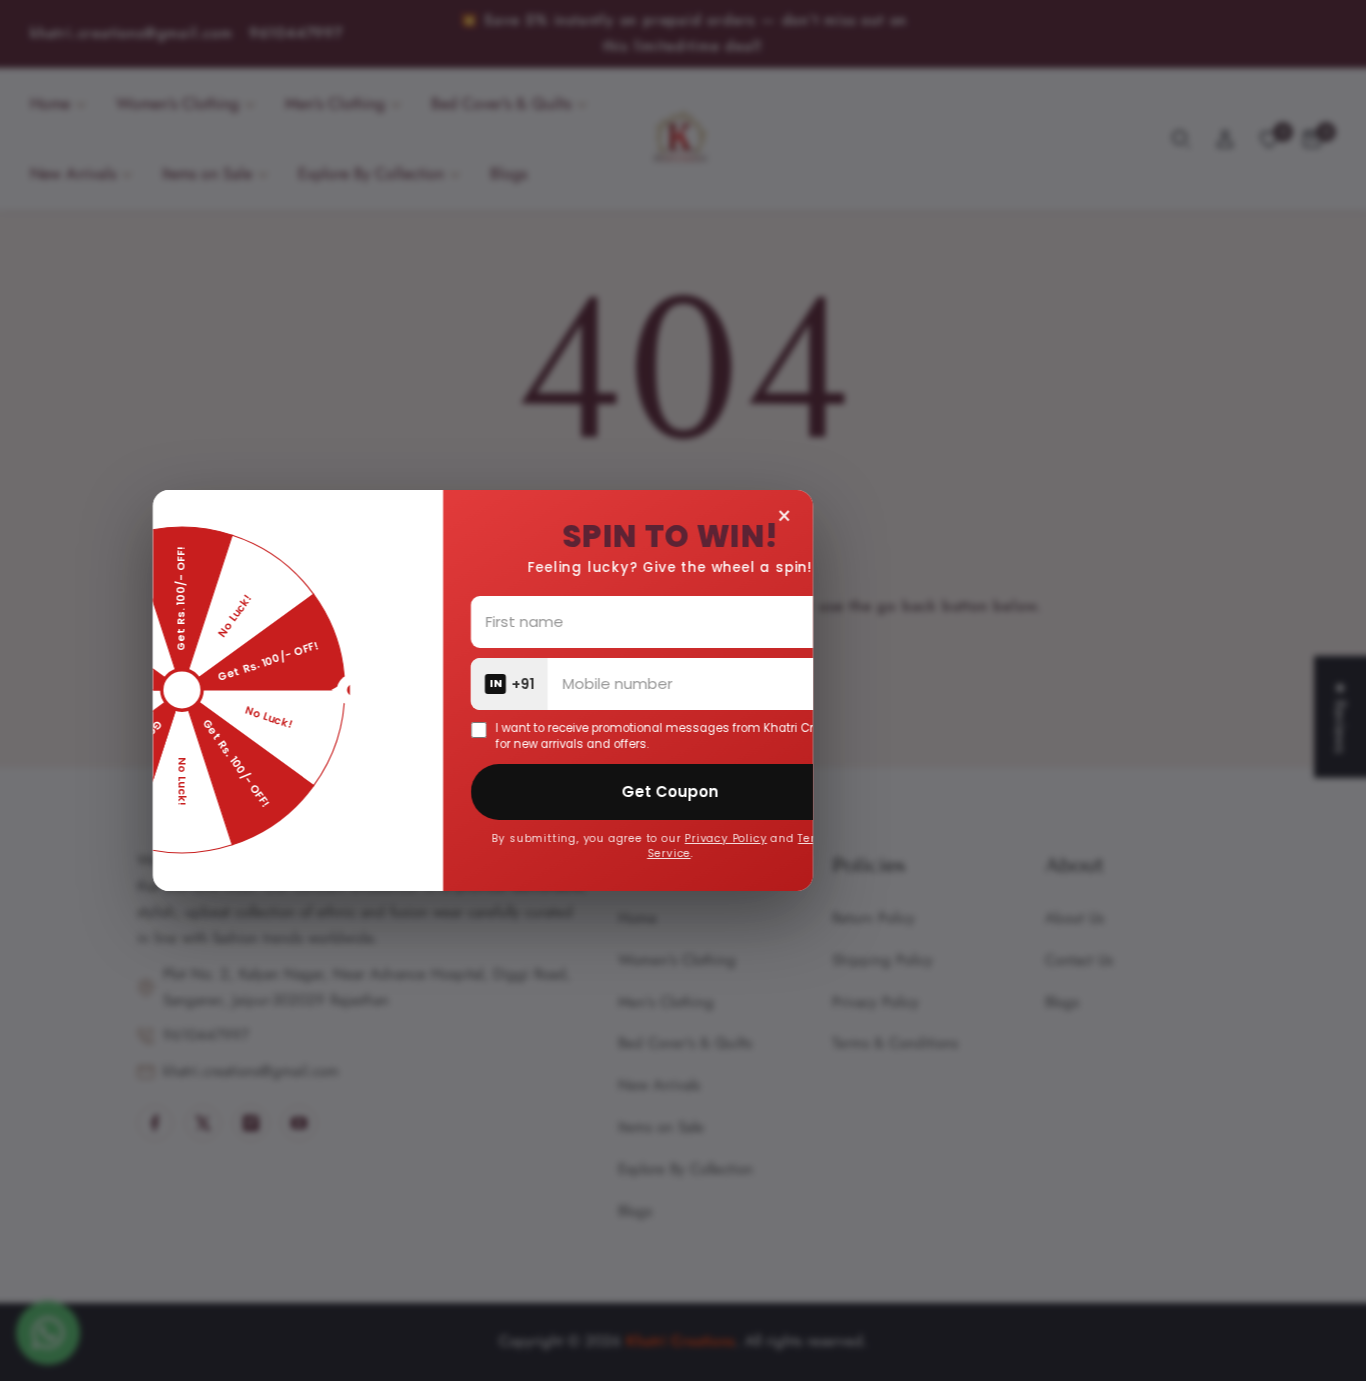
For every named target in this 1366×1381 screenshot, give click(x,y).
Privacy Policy (837, 838)
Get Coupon (781, 791)
